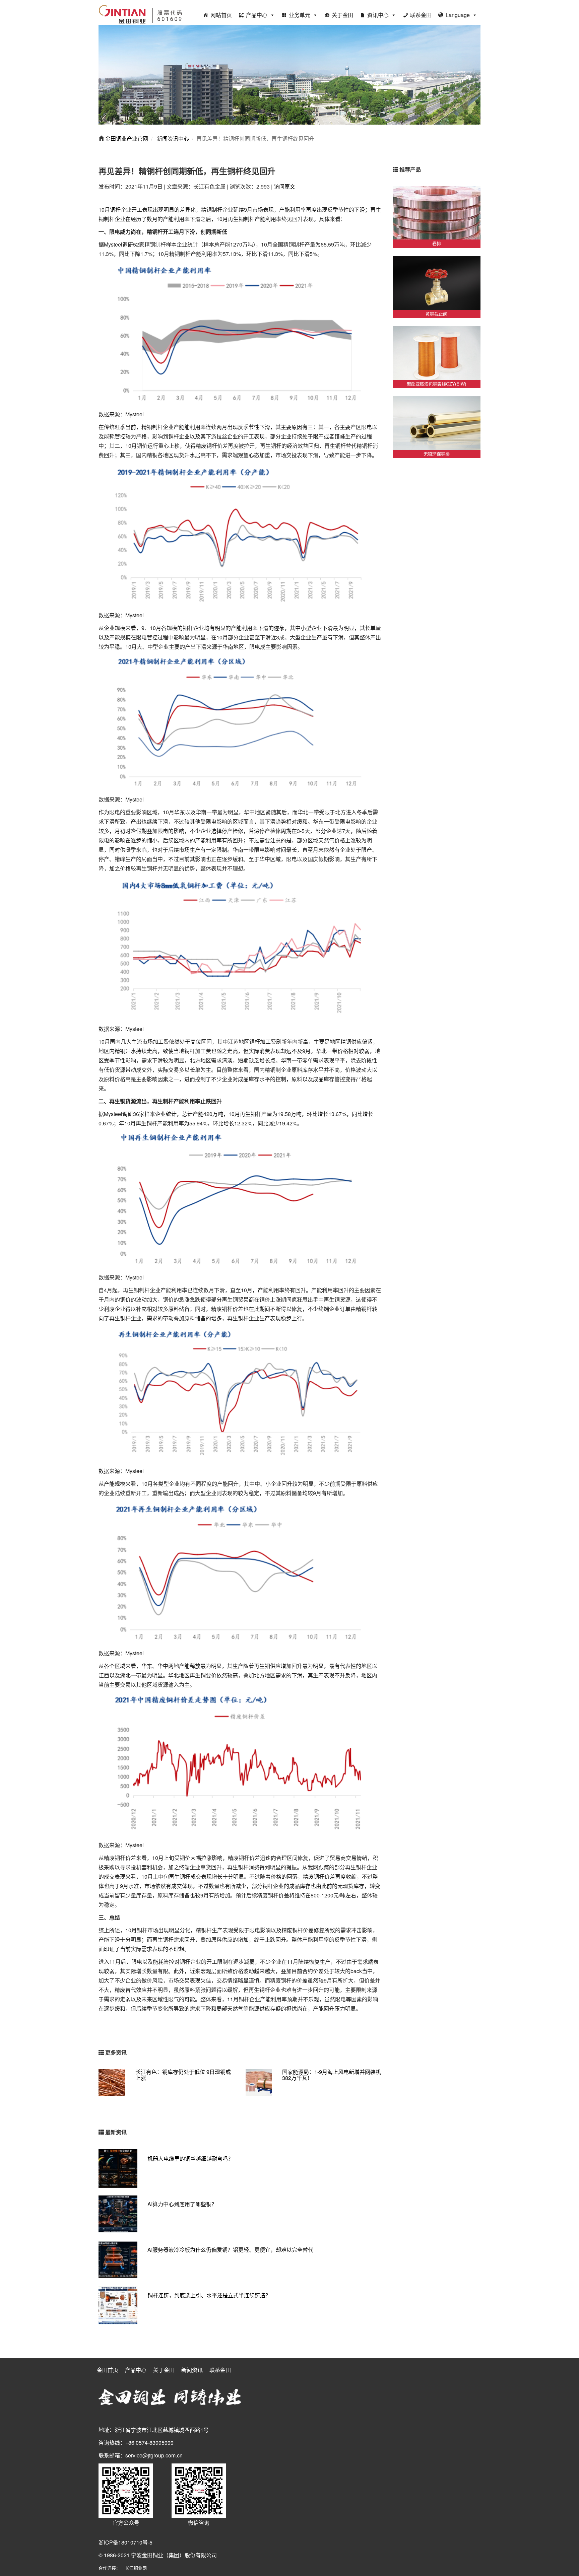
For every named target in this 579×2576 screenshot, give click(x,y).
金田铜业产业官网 (126, 138)
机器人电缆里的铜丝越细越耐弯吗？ (190, 2159)
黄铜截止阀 (436, 314)
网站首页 (221, 15)
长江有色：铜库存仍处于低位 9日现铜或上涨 (183, 2075)
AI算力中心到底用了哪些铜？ (182, 2204)
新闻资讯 (192, 2370)
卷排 (437, 243)
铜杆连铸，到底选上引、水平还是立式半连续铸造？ (209, 2295)
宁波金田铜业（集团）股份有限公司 (174, 2555)
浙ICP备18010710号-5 (125, 2542)
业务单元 (300, 15)
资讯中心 (378, 15)
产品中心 (257, 15)
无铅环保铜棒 (437, 454)
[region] (289, 75)
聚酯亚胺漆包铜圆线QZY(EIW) (436, 384)
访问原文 (284, 186)
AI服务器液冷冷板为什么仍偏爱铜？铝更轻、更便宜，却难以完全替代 (230, 2250)
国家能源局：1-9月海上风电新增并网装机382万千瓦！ (332, 2075)
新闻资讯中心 (172, 138)
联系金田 (421, 15)
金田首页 (108, 2370)
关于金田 (342, 15)
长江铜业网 (136, 2568)
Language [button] (458, 15)
